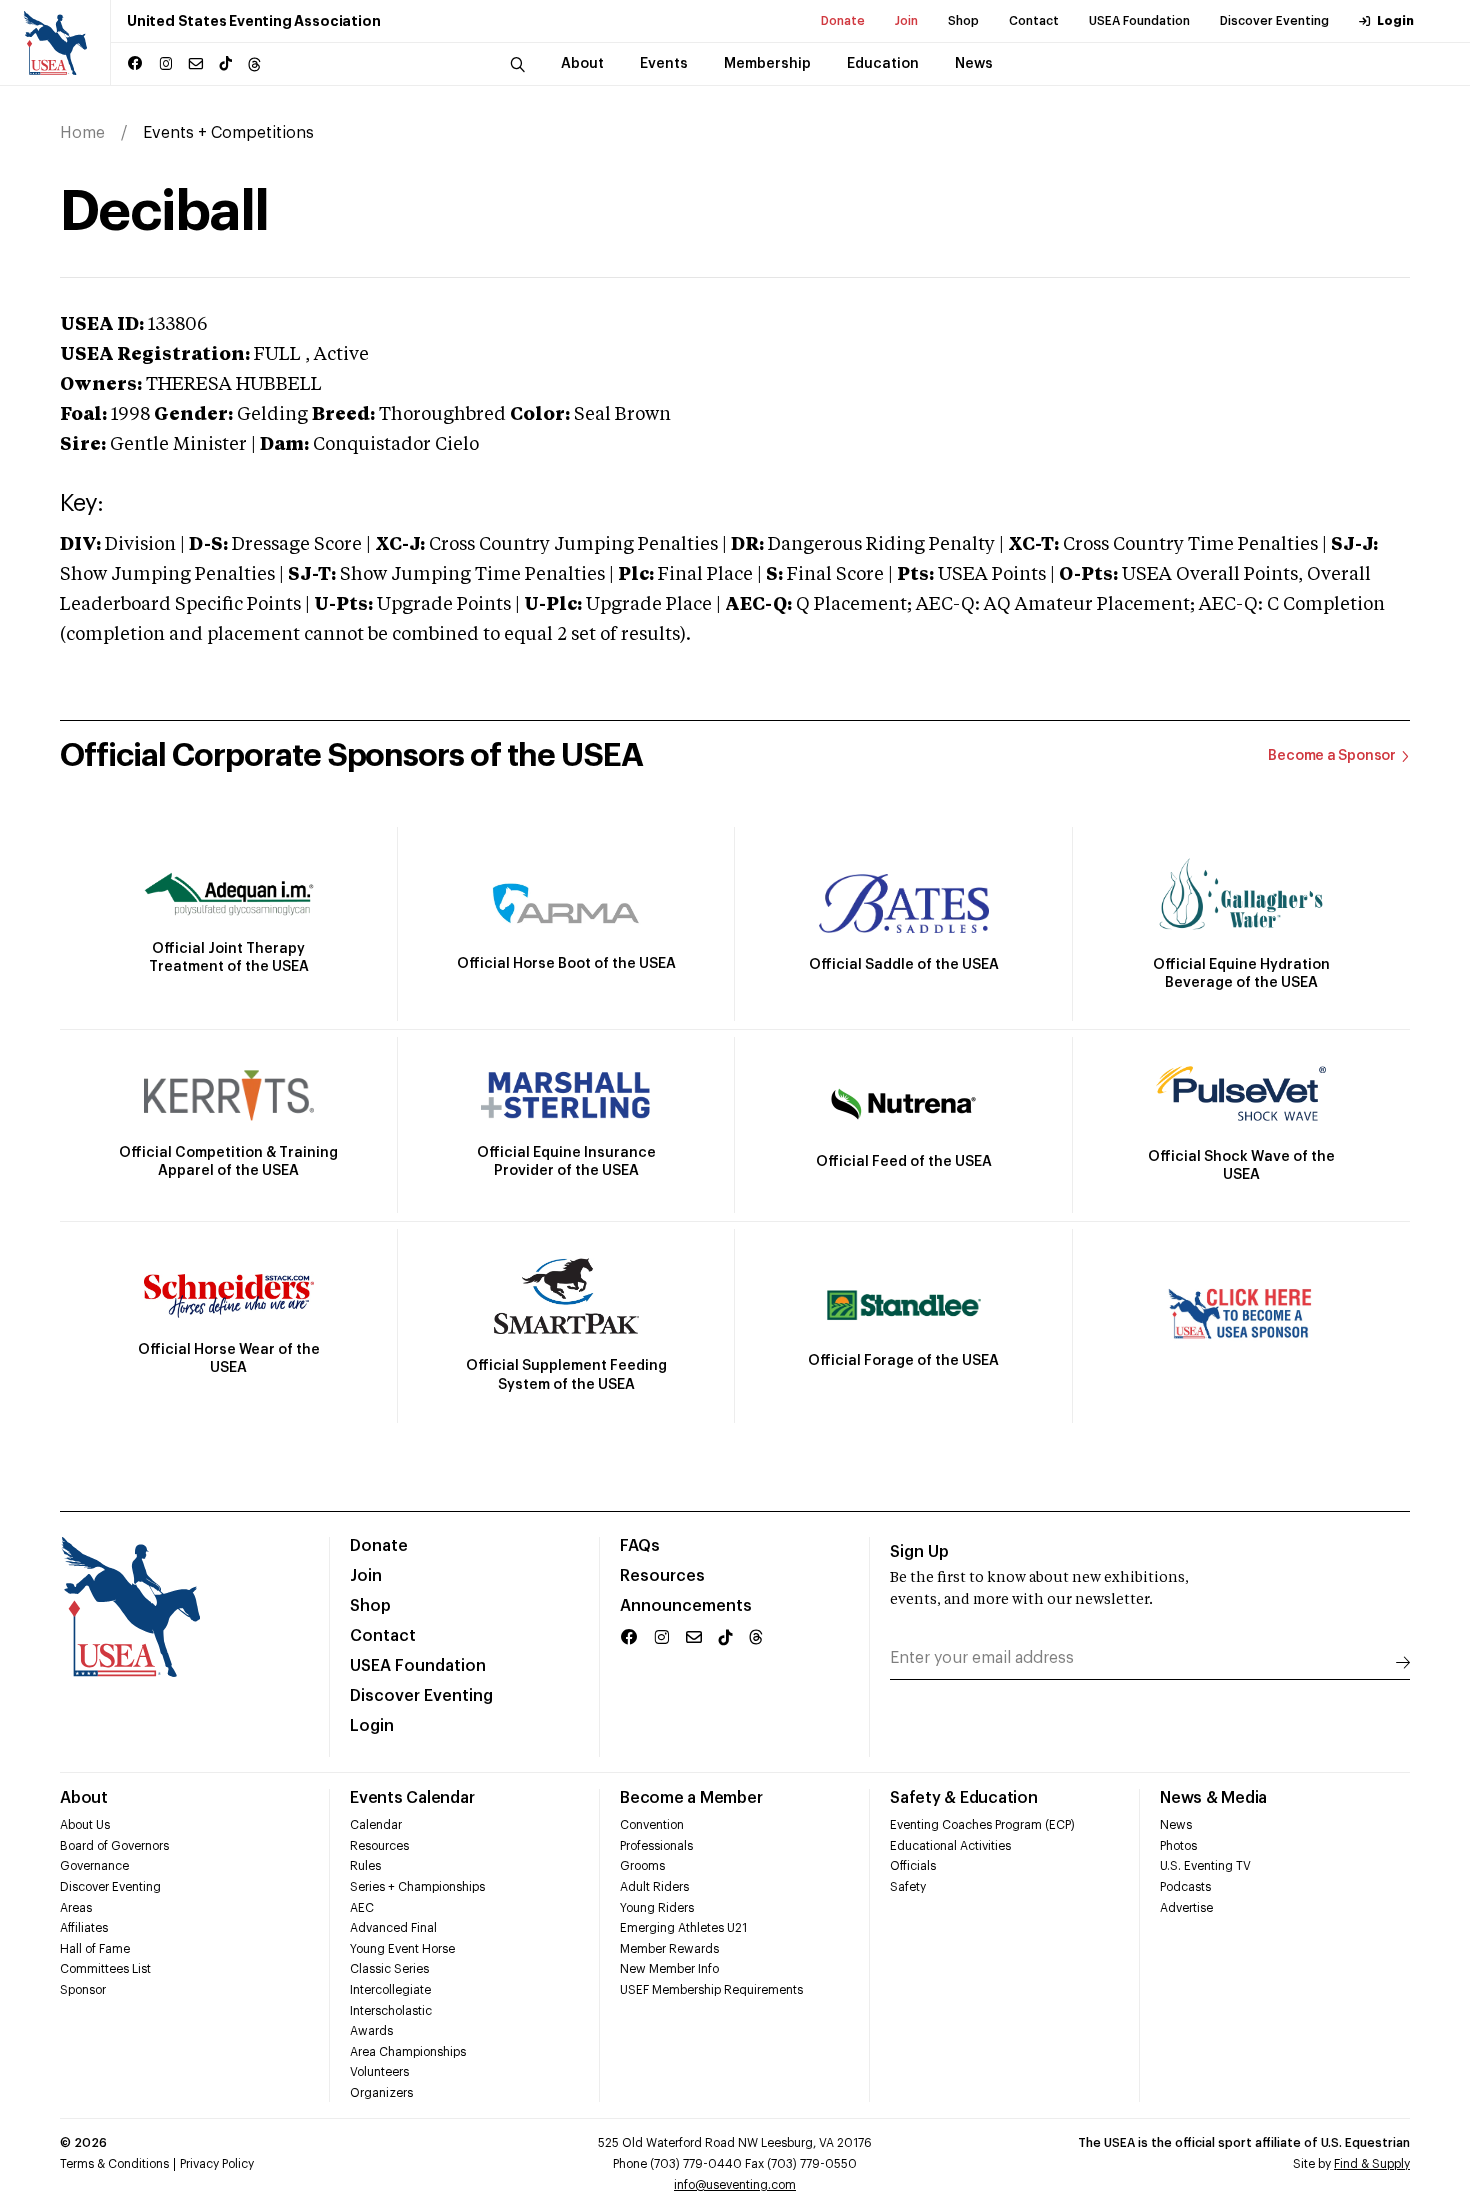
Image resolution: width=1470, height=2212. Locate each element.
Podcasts (1185, 1887)
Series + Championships (417, 1887)
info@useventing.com (735, 2185)
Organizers (381, 2093)
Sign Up (919, 1552)
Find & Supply (1372, 2164)
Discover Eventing (1274, 21)
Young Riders (657, 1908)
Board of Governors (114, 1846)
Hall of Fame (95, 1949)
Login (1395, 21)
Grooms (642, 1866)
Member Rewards (669, 1949)
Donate (843, 21)
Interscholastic (391, 2011)
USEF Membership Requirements (711, 1990)
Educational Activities (950, 1846)
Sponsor (83, 1990)
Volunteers (379, 2072)
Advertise (1186, 1908)
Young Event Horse (402, 1949)
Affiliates (84, 1928)
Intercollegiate (390, 1990)
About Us (85, 1825)
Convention (652, 1825)
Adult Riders (654, 1887)
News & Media (1213, 1798)
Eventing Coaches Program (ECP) (982, 1825)
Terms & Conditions (114, 2164)
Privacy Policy (217, 2164)
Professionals (656, 1846)
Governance (94, 1866)
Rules (365, 1866)
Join (906, 21)
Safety (908, 1887)
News (1176, 1825)
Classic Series (389, 1969)
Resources (662, 1576)
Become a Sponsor (1332, 756)
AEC (362, 1908)
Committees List (105, 1969)
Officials (913, 1866)
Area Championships (408, 2052)
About (84, 1798)
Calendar (376, 1825)
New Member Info (669, 1969)
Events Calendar (412, 1798)
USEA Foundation (1139, 21)
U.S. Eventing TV (1205, 1866)
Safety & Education (964, 1798)
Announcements (686, 1606)
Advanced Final (393, 1928)
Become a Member (691, 1798)
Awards (371, 2031)
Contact (1034, 21)
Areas (76, 1908)
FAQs (640, 1546)
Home (82, 133)
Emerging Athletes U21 (683, 1928)
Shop (963, 21)
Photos (1178, 1846)
